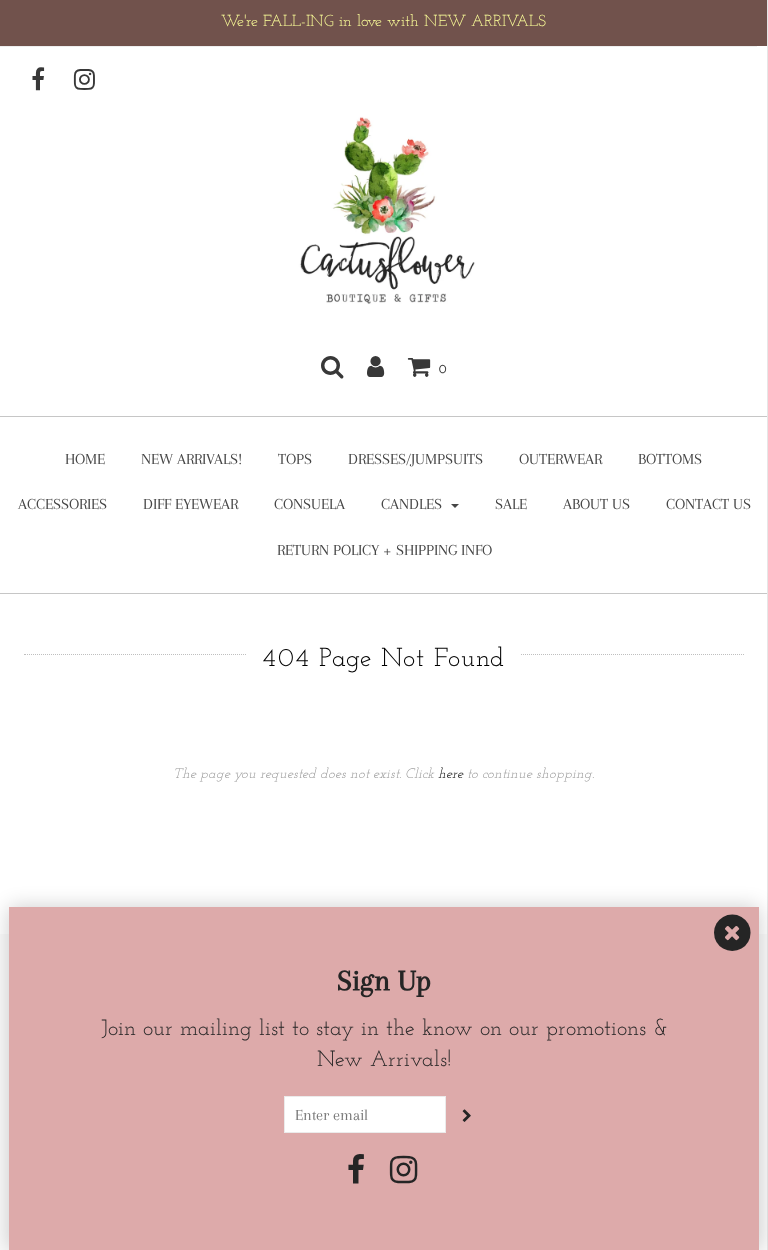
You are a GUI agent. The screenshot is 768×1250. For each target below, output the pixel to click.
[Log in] (375, 366)
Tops (295, 459)
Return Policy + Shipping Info (384, 550)
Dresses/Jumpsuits (415, 459)
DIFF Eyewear (190, 504)
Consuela (309, 504)
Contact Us (708, 504)
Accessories (62, 504)
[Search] (332, 366)
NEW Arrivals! (191, 459)
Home (85, 459)
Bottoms (670, 459)
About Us (596, 504)
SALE (511, 504)
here (450, 774)
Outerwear (560, 459)
